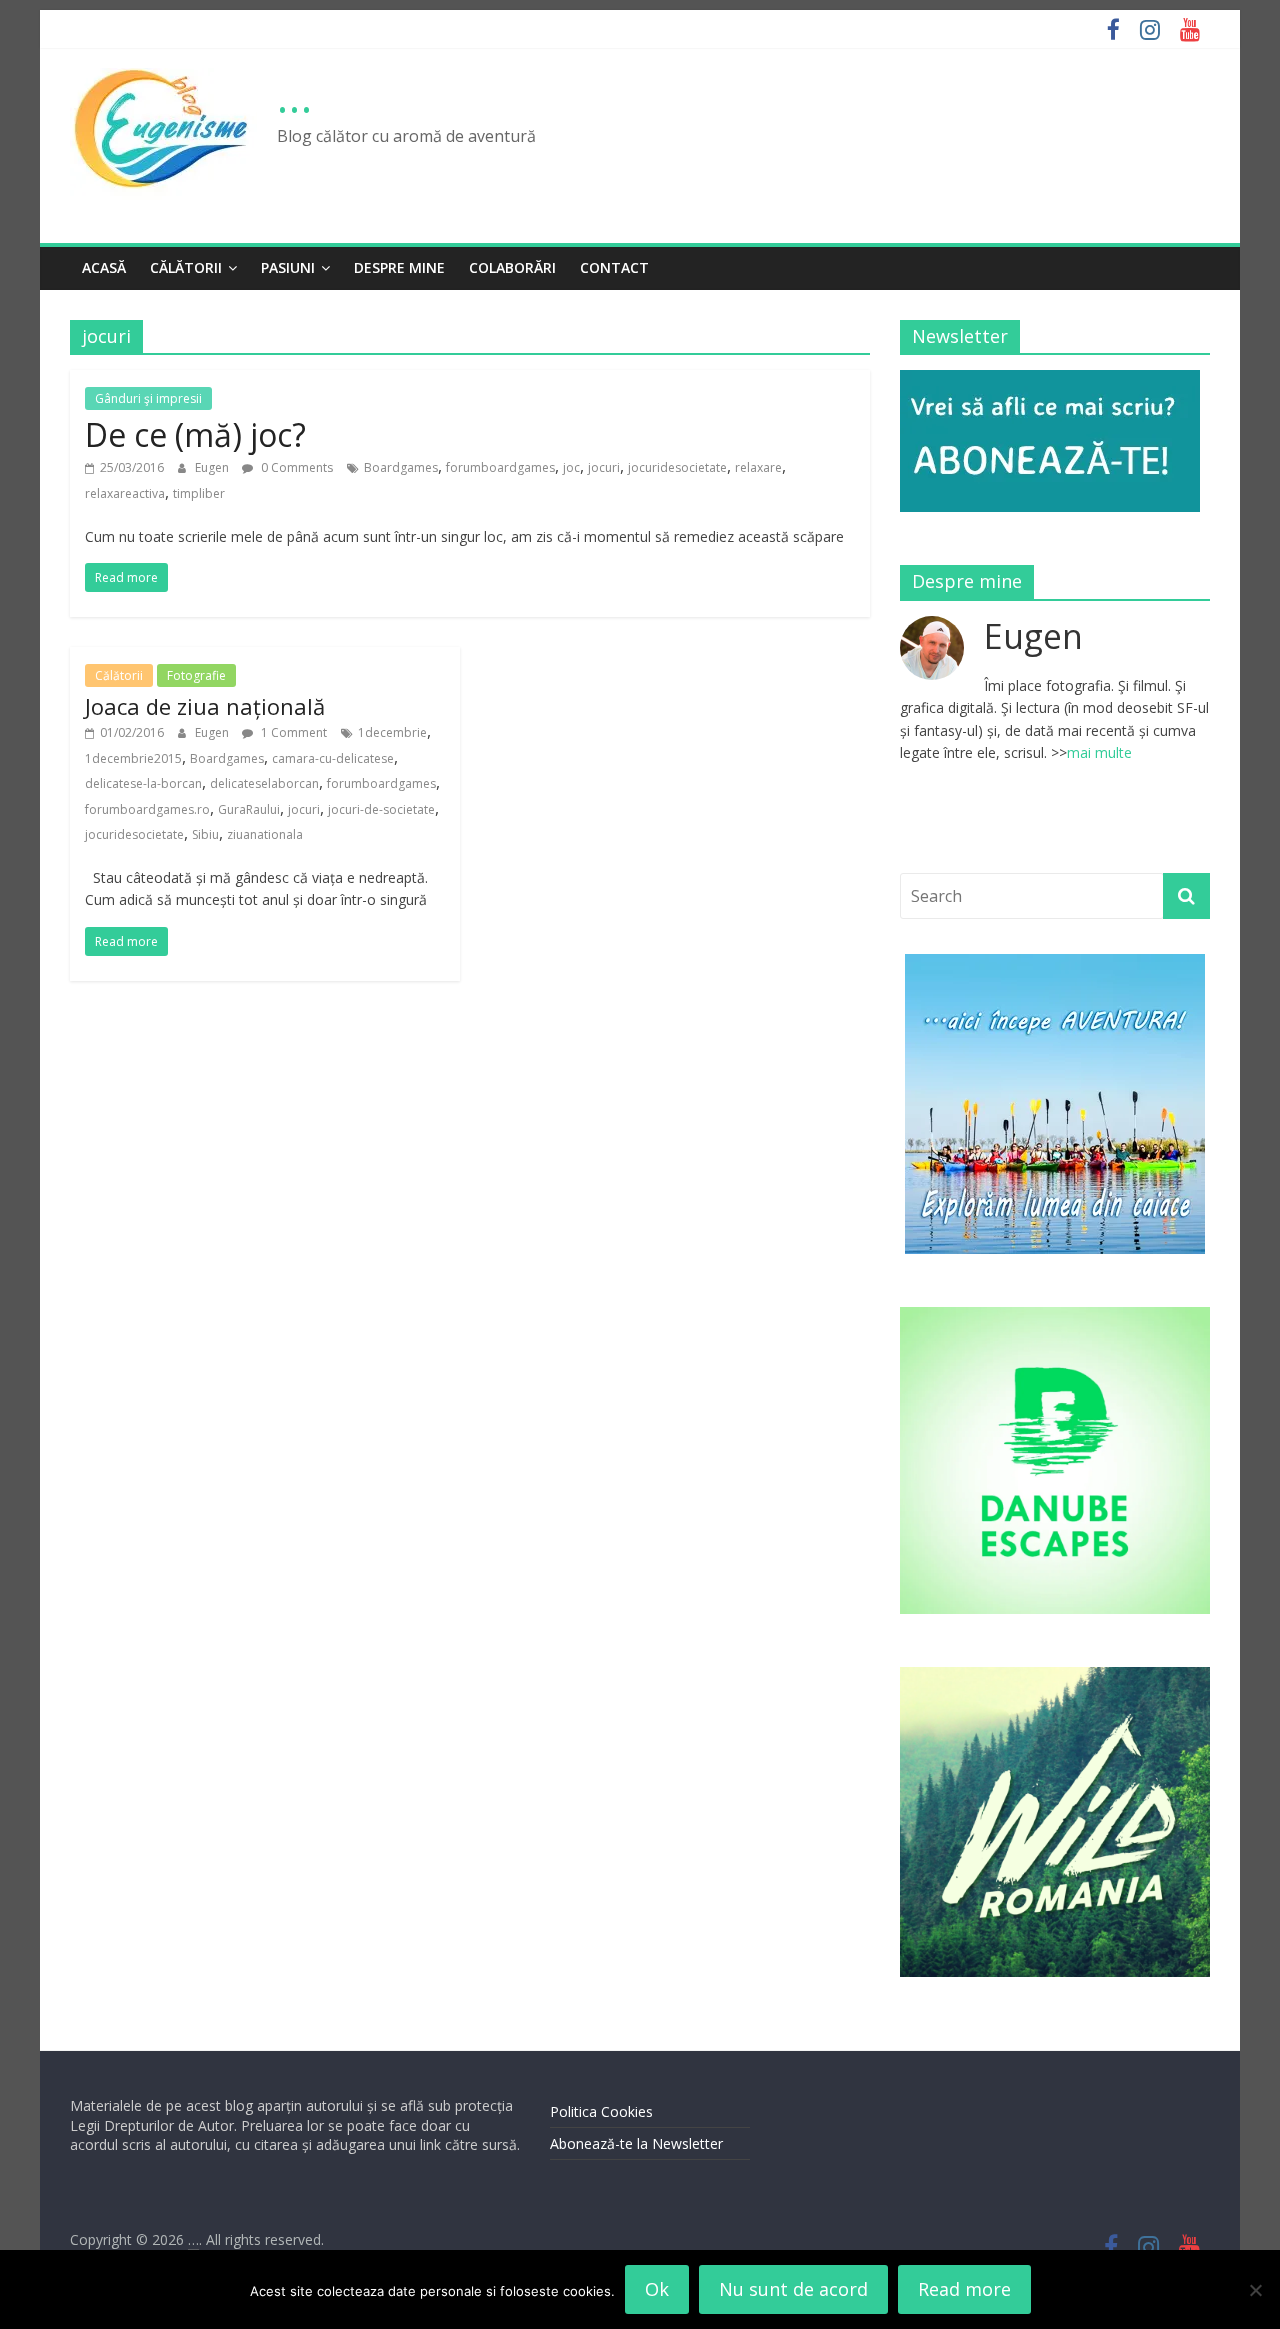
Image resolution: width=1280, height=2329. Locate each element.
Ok (657, 2289)
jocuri (604, 467)
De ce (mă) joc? (195, 434)
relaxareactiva (125, 493)
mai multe (1099, 752)
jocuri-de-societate (381, 809)
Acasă (104, 267)
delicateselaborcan (264, 783)
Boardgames (401, 467)
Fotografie (196, 675)
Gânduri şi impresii (148, 398)
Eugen (213, 467)
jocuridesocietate (677, 467)
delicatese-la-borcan (143, 783)
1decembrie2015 (133, 758)
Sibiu (205, 834)
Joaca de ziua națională (205, 706)
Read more (964, 2289)
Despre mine (399, 267)
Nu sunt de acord (793, 2289)
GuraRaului (249, 809)
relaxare (758, 467)
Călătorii (186, 267)
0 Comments (295, 467)
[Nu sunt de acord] (1255, 2290)
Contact (614, 267)
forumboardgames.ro (147, 809)
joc (571, 467)
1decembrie (392, 732)
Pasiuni (288, 267)
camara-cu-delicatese (333, 758)
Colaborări (512, 267)
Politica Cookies (601, 2111)
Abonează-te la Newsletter (636, 2143)
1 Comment (292, 732)
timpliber (199, 493)
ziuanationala (265, 834)
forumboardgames (500, 467)
